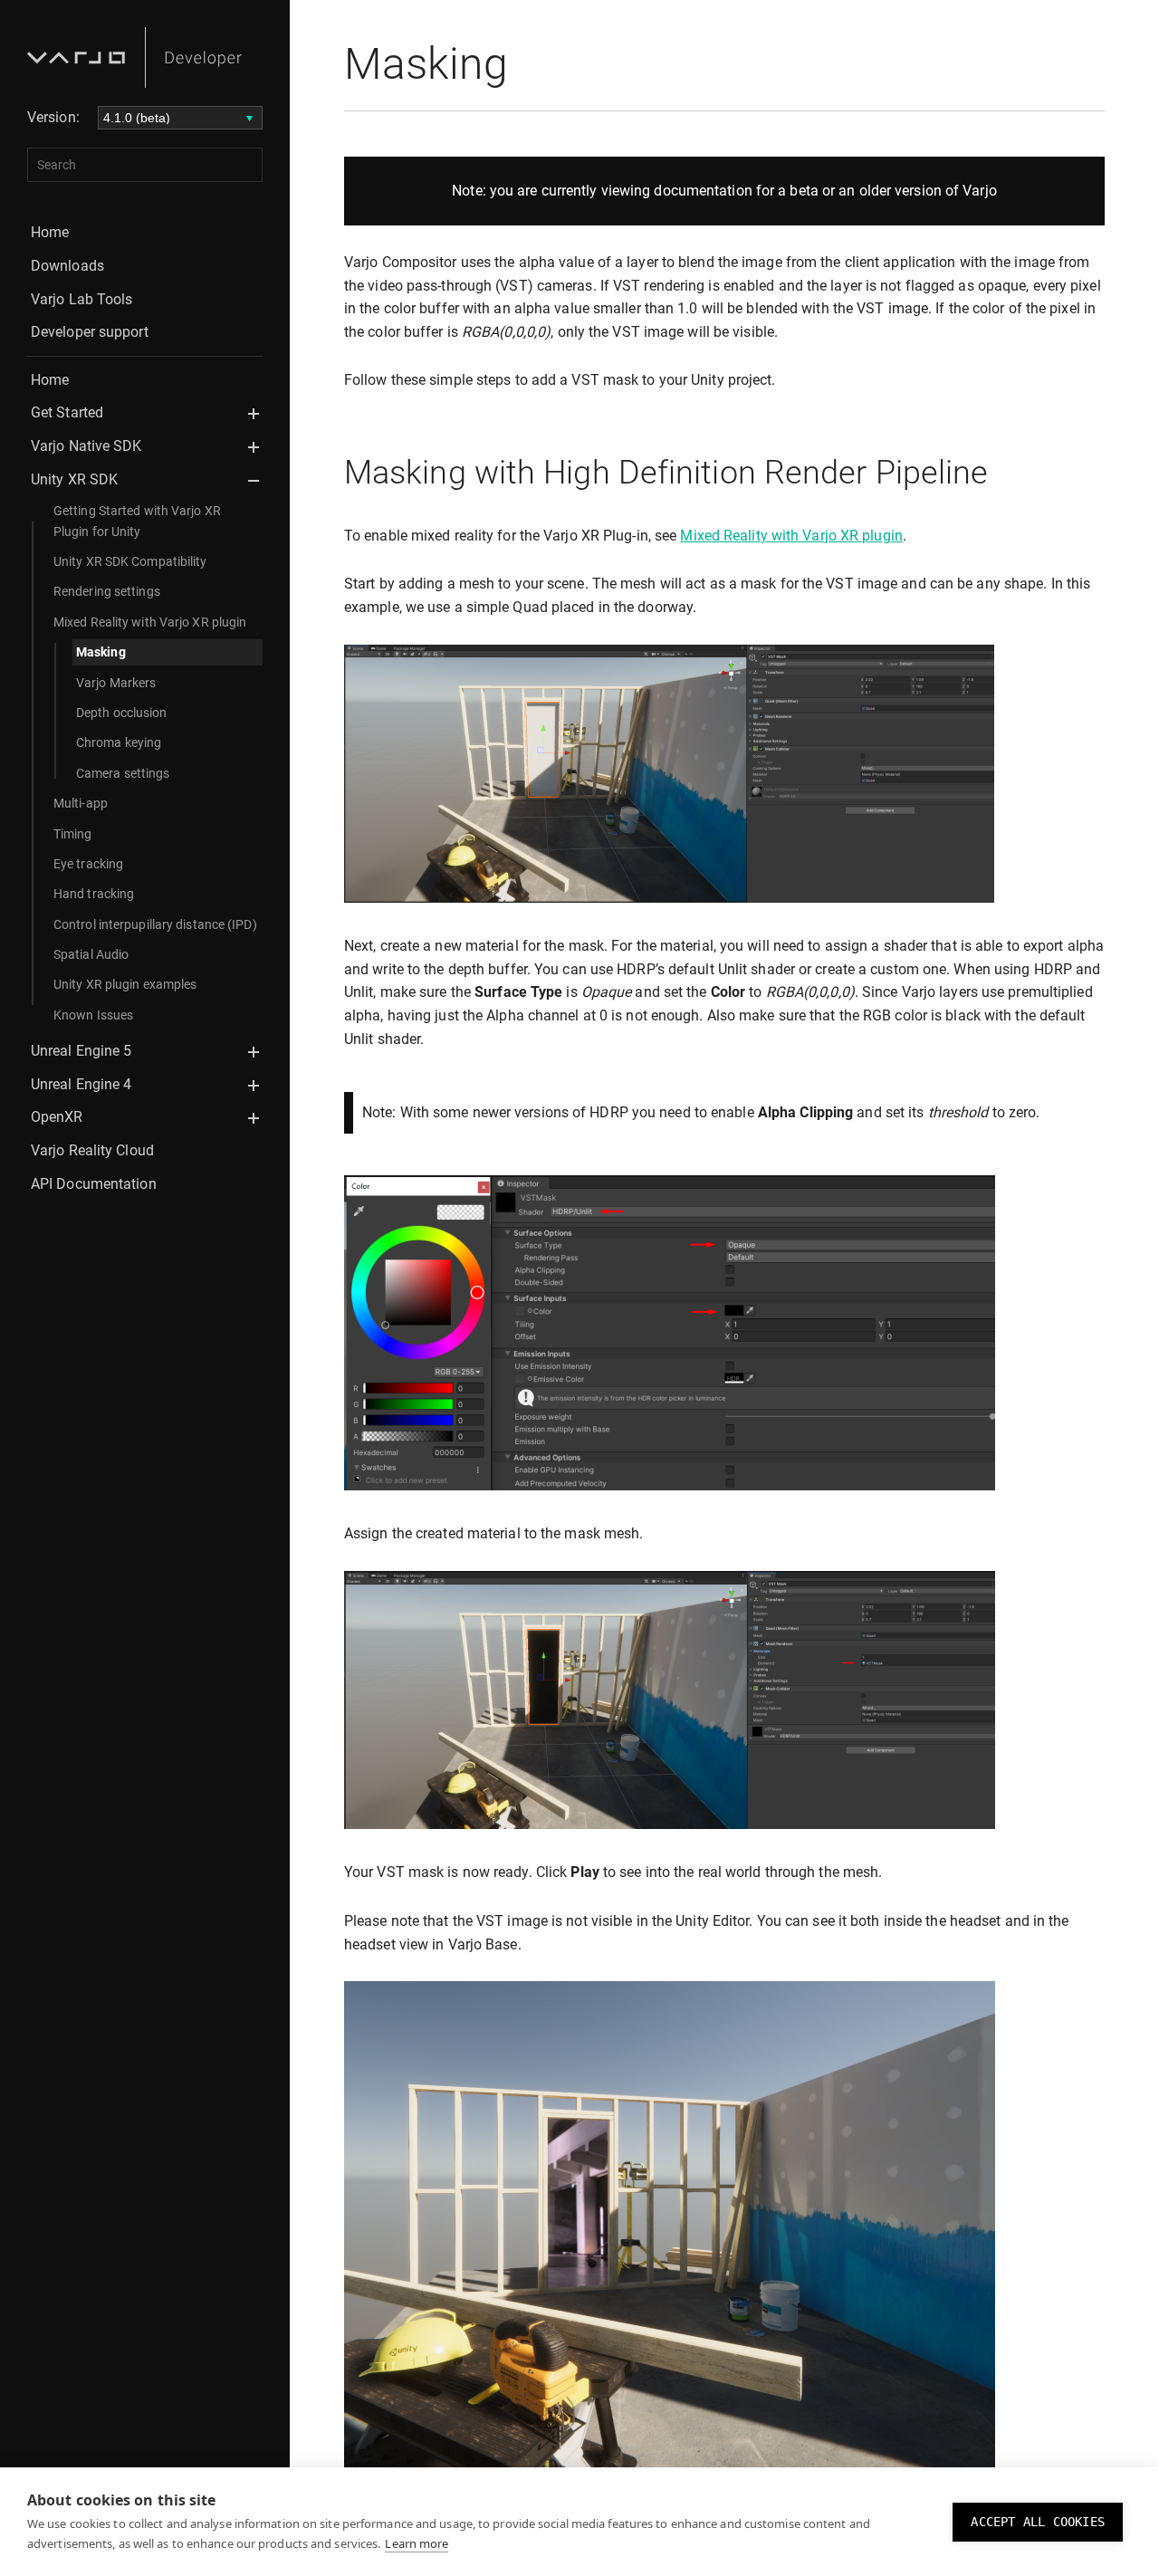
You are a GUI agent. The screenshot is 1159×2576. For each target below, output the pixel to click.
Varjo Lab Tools (82, 299)
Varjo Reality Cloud (92, 1150)
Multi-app (81, 803)
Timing (73, 834)
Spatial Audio (91, 954)
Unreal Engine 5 (81, 1051)
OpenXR (57, 1117)
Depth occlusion (122, 713)
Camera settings (123, 773)
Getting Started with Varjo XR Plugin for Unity (137, 521)
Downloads (67, 266)
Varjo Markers (116, 683)
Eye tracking (88, 864)
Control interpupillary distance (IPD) (155, 924)
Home (50, 232)
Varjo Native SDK (86, 446)
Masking (101, 652)
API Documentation (94, 1184)
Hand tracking (94, 894)
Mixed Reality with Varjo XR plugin (150, 622)
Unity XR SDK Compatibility (130, 561)
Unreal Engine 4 (81, 1084)
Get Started (67, 412)
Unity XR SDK (74, 479)
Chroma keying (119, 742)
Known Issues (93, 1015)
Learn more (417, 2543)
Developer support (90, 332)
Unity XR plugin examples (125, 984)
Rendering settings (107, 591)
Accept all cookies (1038, 2522)
